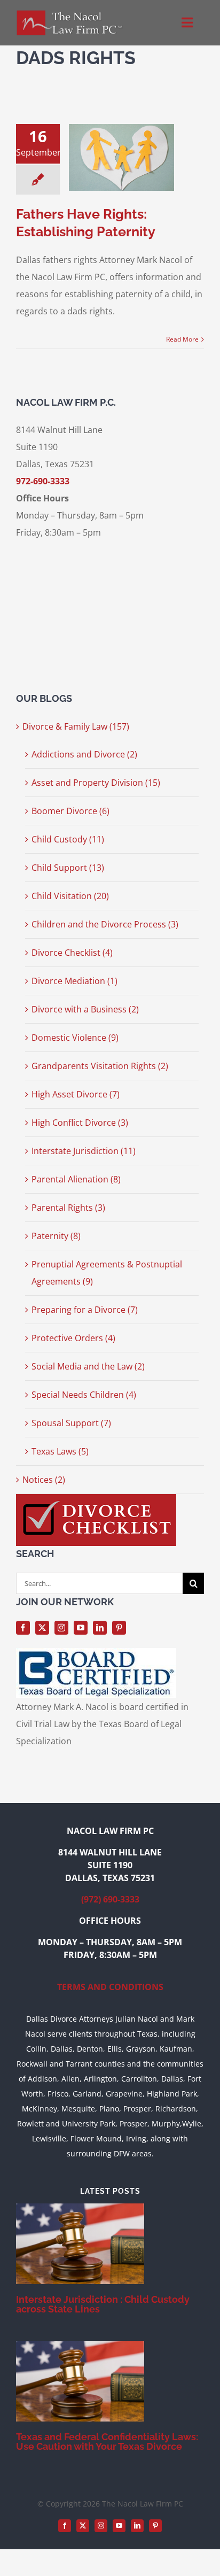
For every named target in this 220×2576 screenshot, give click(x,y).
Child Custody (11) (68, 839)
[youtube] (81, 1628)
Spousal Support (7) (71, 1423)
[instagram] (61, 1628)
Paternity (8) (56, 1236)
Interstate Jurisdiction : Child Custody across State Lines (103, 2304)
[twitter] (42, 1628)
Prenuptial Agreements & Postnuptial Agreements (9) (107, 1273)
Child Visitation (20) (70, 896)
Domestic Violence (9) (75, 1038)
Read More (182, 339)
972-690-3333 (43, 481)
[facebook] (23, 1628)
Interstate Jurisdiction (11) (84, 1151)
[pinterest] (119, 1628)
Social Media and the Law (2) (88, 1366)
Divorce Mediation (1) (74, 981)
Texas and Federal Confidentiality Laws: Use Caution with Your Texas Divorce (107, 2442)
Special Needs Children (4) (84, 1395)
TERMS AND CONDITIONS (110, 1987)
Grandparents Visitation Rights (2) (100, 1066)
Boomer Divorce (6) (70, 811)
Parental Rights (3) (68, 1208)
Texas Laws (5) (60, 1451)
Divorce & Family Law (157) (76, 726)
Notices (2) (44, 1480)
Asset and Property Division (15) (96, 783)
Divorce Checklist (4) (72, 953)
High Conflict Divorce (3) (80, 1123)
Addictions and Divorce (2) (84, 754)
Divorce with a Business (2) (85, 1009)
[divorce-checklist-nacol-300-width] (96, 1498)
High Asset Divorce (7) (76, 1094)
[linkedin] (100, 1628)
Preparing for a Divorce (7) (85, 1310)
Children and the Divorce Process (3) (105, 924)
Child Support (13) (68, 868)
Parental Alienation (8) (76, 1179)
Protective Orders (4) (73, 1338)
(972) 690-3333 (110, 1899)
